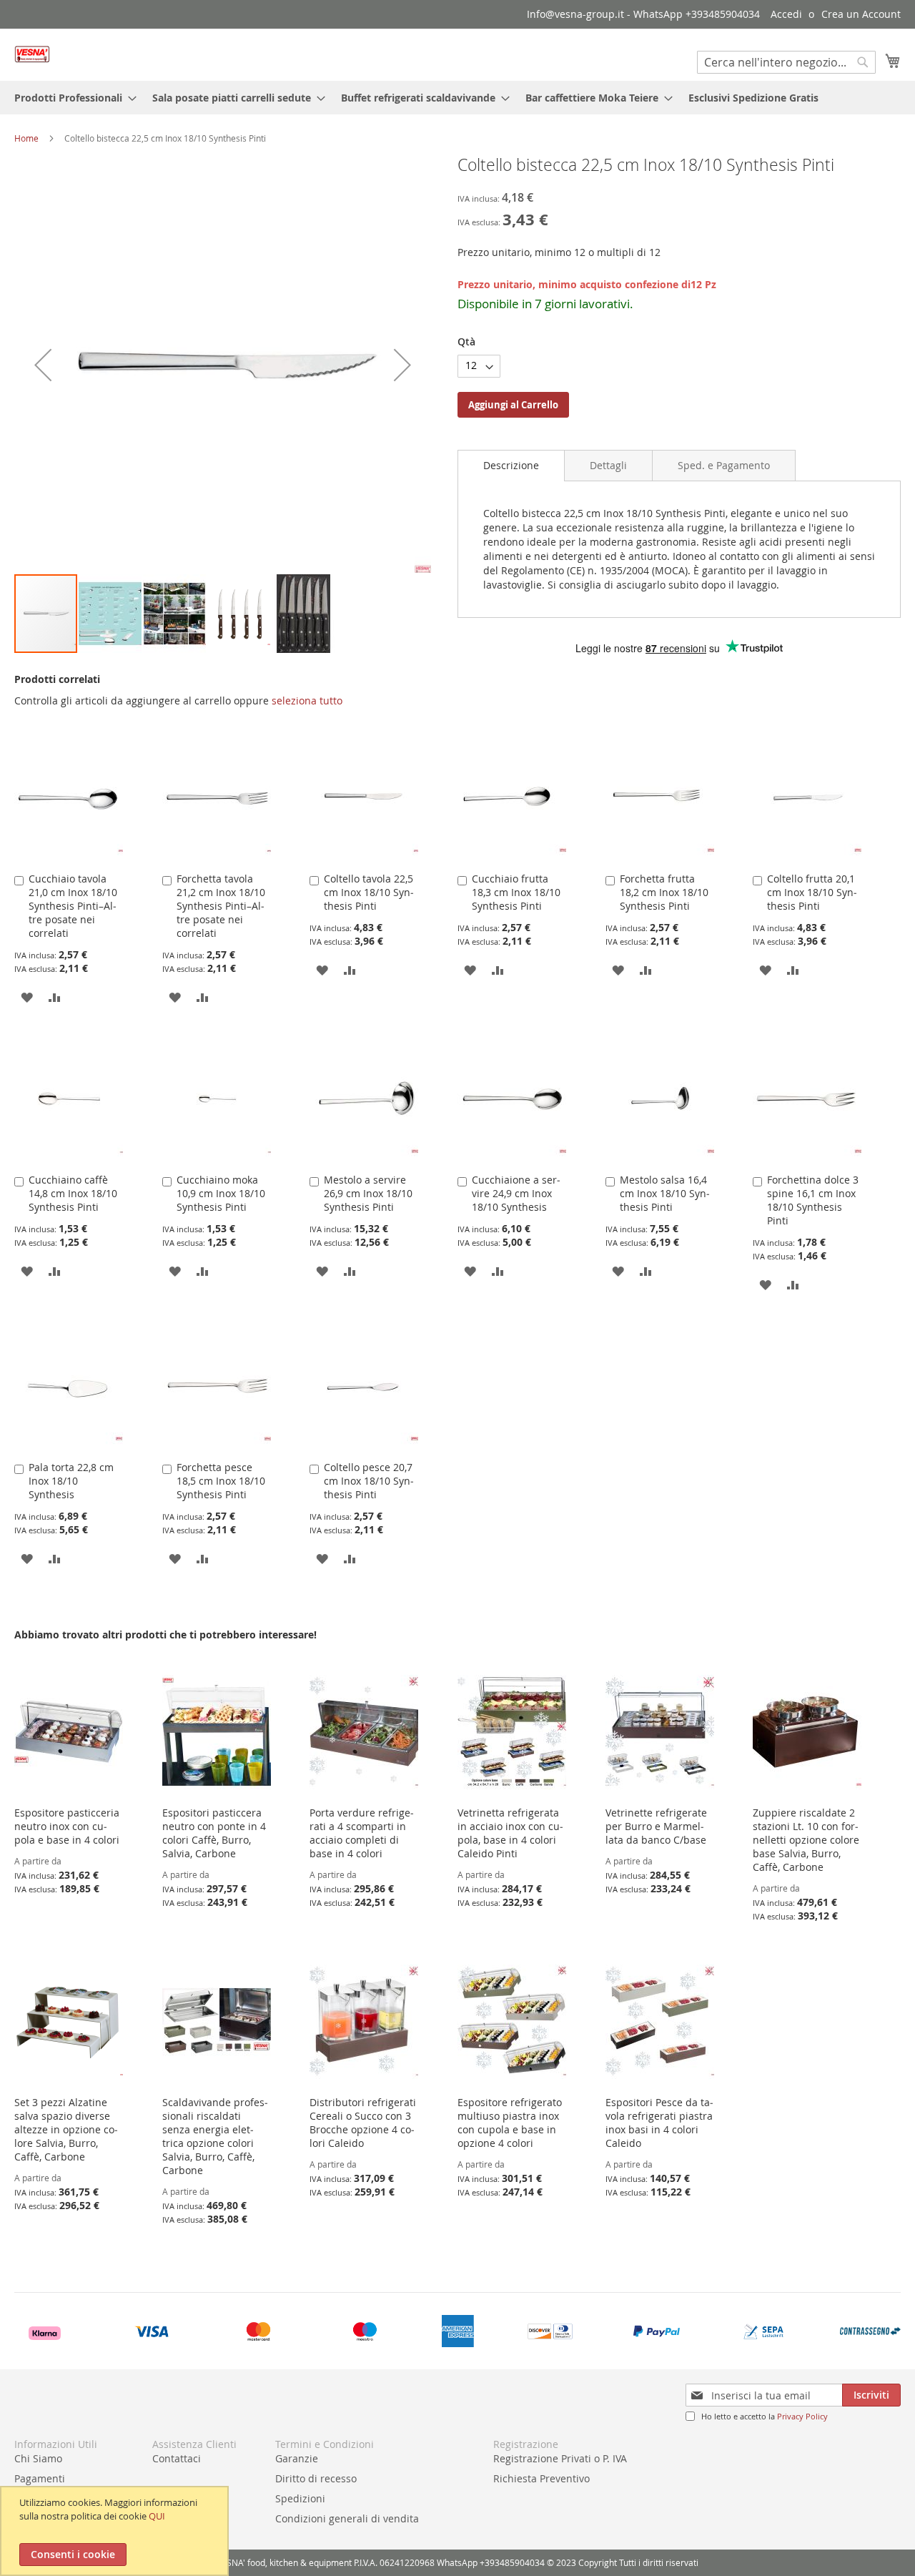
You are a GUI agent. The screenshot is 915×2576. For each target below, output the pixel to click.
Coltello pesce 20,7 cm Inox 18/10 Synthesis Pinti (369, 1481)
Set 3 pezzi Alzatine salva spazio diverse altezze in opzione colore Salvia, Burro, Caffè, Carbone (66, 2129)
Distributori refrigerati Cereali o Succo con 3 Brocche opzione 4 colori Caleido (363, 2123)
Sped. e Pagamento (724, 465)
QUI (157, 2516)
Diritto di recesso (316, 2478)
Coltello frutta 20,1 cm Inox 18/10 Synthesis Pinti (812, 892)
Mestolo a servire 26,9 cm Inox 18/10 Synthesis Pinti (368, 1193)
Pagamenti (40, 2478)
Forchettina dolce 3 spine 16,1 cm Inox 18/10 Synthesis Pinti (813, 1200)
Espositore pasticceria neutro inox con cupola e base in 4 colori (67, 1826)
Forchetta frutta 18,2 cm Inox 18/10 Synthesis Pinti (664, 892)
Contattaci (177, 2458)
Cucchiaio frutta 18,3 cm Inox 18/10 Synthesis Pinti (516, 892)
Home (26, 138)
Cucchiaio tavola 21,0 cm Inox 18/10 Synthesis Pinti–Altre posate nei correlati (73, 906)
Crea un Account (861, 14)
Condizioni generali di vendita (347, 2518)
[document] (116, 2531)
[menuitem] (71, 98)
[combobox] (786, 62)
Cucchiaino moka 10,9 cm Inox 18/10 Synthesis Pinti (221, 1193)
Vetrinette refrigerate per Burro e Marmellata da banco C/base (656, 1826)
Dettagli (608, 465)
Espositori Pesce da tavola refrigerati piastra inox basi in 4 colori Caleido (659, 2123)
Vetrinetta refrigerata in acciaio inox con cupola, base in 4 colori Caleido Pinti (510, 1833)
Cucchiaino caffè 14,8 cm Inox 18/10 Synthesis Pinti (73, 1193)
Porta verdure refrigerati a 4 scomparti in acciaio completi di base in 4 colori (362, 1833)
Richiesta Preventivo (541, 2478)
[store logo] (32, 54)
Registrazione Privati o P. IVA (560, 2458)
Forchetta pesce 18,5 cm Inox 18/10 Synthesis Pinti (221, 1481)
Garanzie (297, 2458)
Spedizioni (300, 2498)
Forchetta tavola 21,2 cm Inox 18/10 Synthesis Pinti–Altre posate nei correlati (221, 906)
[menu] (457, 98)
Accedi (786, 14)
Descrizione (511, 465)
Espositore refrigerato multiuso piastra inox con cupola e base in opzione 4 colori (510, 2123)
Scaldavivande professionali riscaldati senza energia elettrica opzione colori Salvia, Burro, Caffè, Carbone (215, 2136)
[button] (43, 364)
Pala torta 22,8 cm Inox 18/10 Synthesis (71, 1481)
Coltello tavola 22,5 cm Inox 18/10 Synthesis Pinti (369, 892)
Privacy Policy (802, 2416)
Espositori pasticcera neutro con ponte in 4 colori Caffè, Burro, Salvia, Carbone (214, 1833)
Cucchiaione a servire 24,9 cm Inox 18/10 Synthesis (516, 1193)
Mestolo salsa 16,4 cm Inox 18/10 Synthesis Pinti (665, 1193)
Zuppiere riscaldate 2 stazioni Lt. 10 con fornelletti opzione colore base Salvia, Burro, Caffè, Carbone (806, 1840)
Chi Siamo (38, 2458)
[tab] (511, 466)
